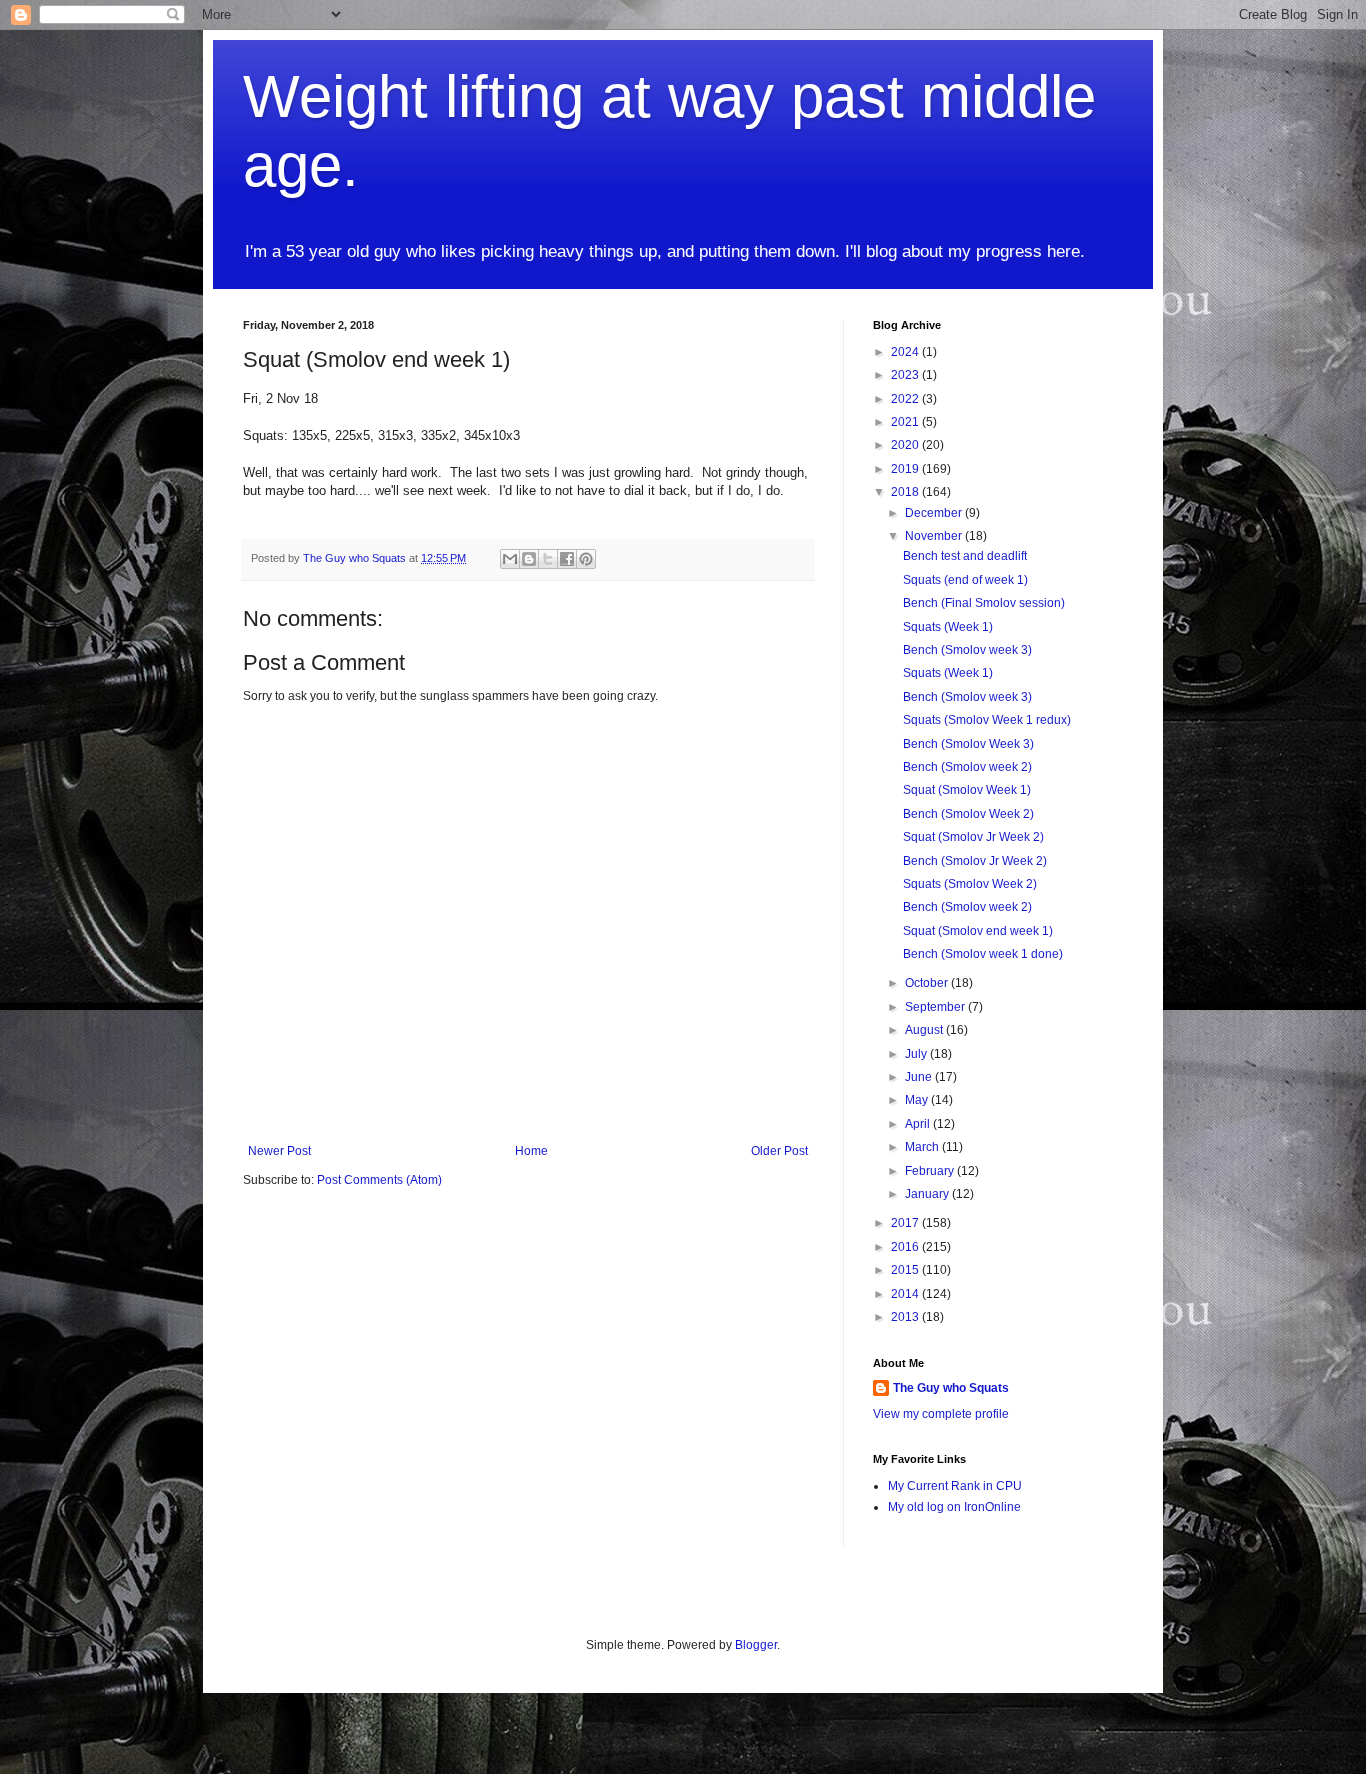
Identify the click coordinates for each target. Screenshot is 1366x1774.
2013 (906, 1317)
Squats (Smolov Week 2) (970, 884)
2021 (906, 422)
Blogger (756, 1645)
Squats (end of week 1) (965, 580)
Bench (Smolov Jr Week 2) (975, 861)
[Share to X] (548, 559)
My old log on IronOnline (954, 1507)
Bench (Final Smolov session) (984, 603)
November (935, 536)
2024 (906, 352)
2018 (906, 492)
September (936, 1007)
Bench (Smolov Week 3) (968, 744)
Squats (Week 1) (948, 627)
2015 (906, 1270)
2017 (906, 1223)
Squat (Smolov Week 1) (967, 790)
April (919, 1124)
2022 (906, 399)
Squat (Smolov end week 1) (978, 931)
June (920, 1077)
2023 (906, 375)
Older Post (779, 1151)
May (918, 1100)
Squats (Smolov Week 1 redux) (987, 720)
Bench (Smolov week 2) (967, 767)
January (928, 1194)
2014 (906, 1294)
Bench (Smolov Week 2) (968, 814)
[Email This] (510, 559)
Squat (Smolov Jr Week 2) (973, 837)
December (935, 513)
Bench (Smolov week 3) (967, 650)
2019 (906, 469)
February (931, 1171)
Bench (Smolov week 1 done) (983, 954)
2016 (906, 1247)
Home (531, 1151)
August (925, 1030)
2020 (906, 445)
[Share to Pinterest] (586, 559)
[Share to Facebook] (567, 559)
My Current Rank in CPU (955, 1486)
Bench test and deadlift (965, 556)
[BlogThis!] (529, 559)
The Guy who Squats (951, 1388)
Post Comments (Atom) (379, 1180)
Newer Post (279, 1151)
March (923, 1147)
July (917, 1054)
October (928, 983)
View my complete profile (941, 1414)
